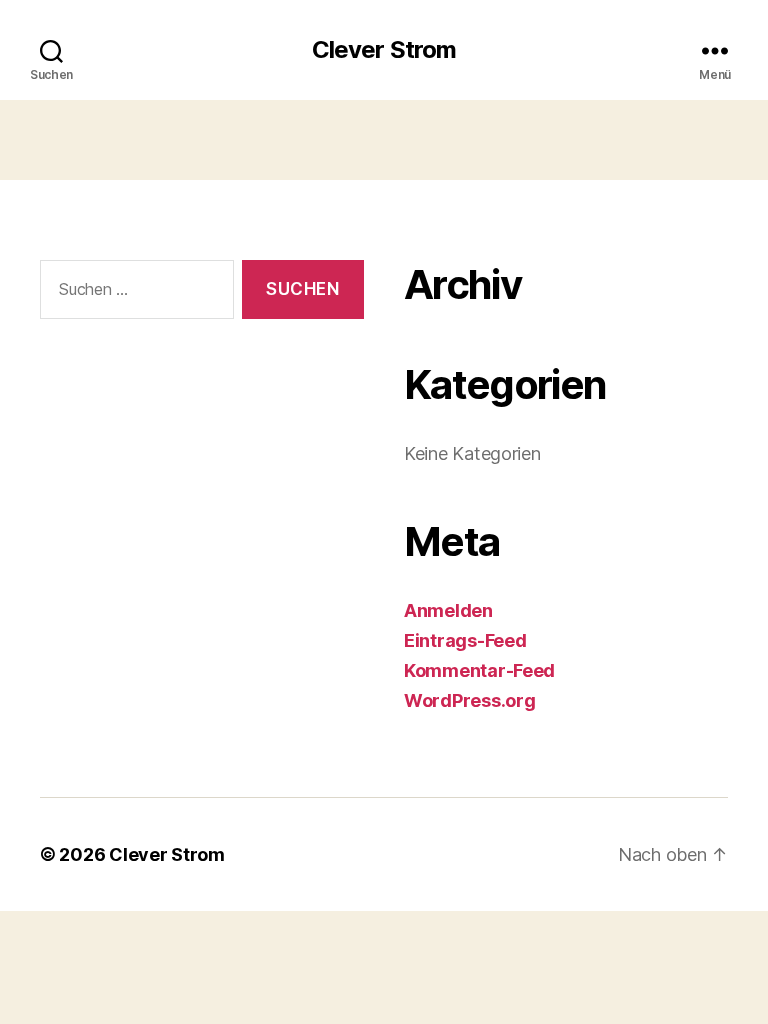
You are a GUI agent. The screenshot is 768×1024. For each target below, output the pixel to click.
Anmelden (448, 610)
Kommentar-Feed (479, 670)
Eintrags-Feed (465, 640)
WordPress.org (470, 700)
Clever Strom (383, 50)
